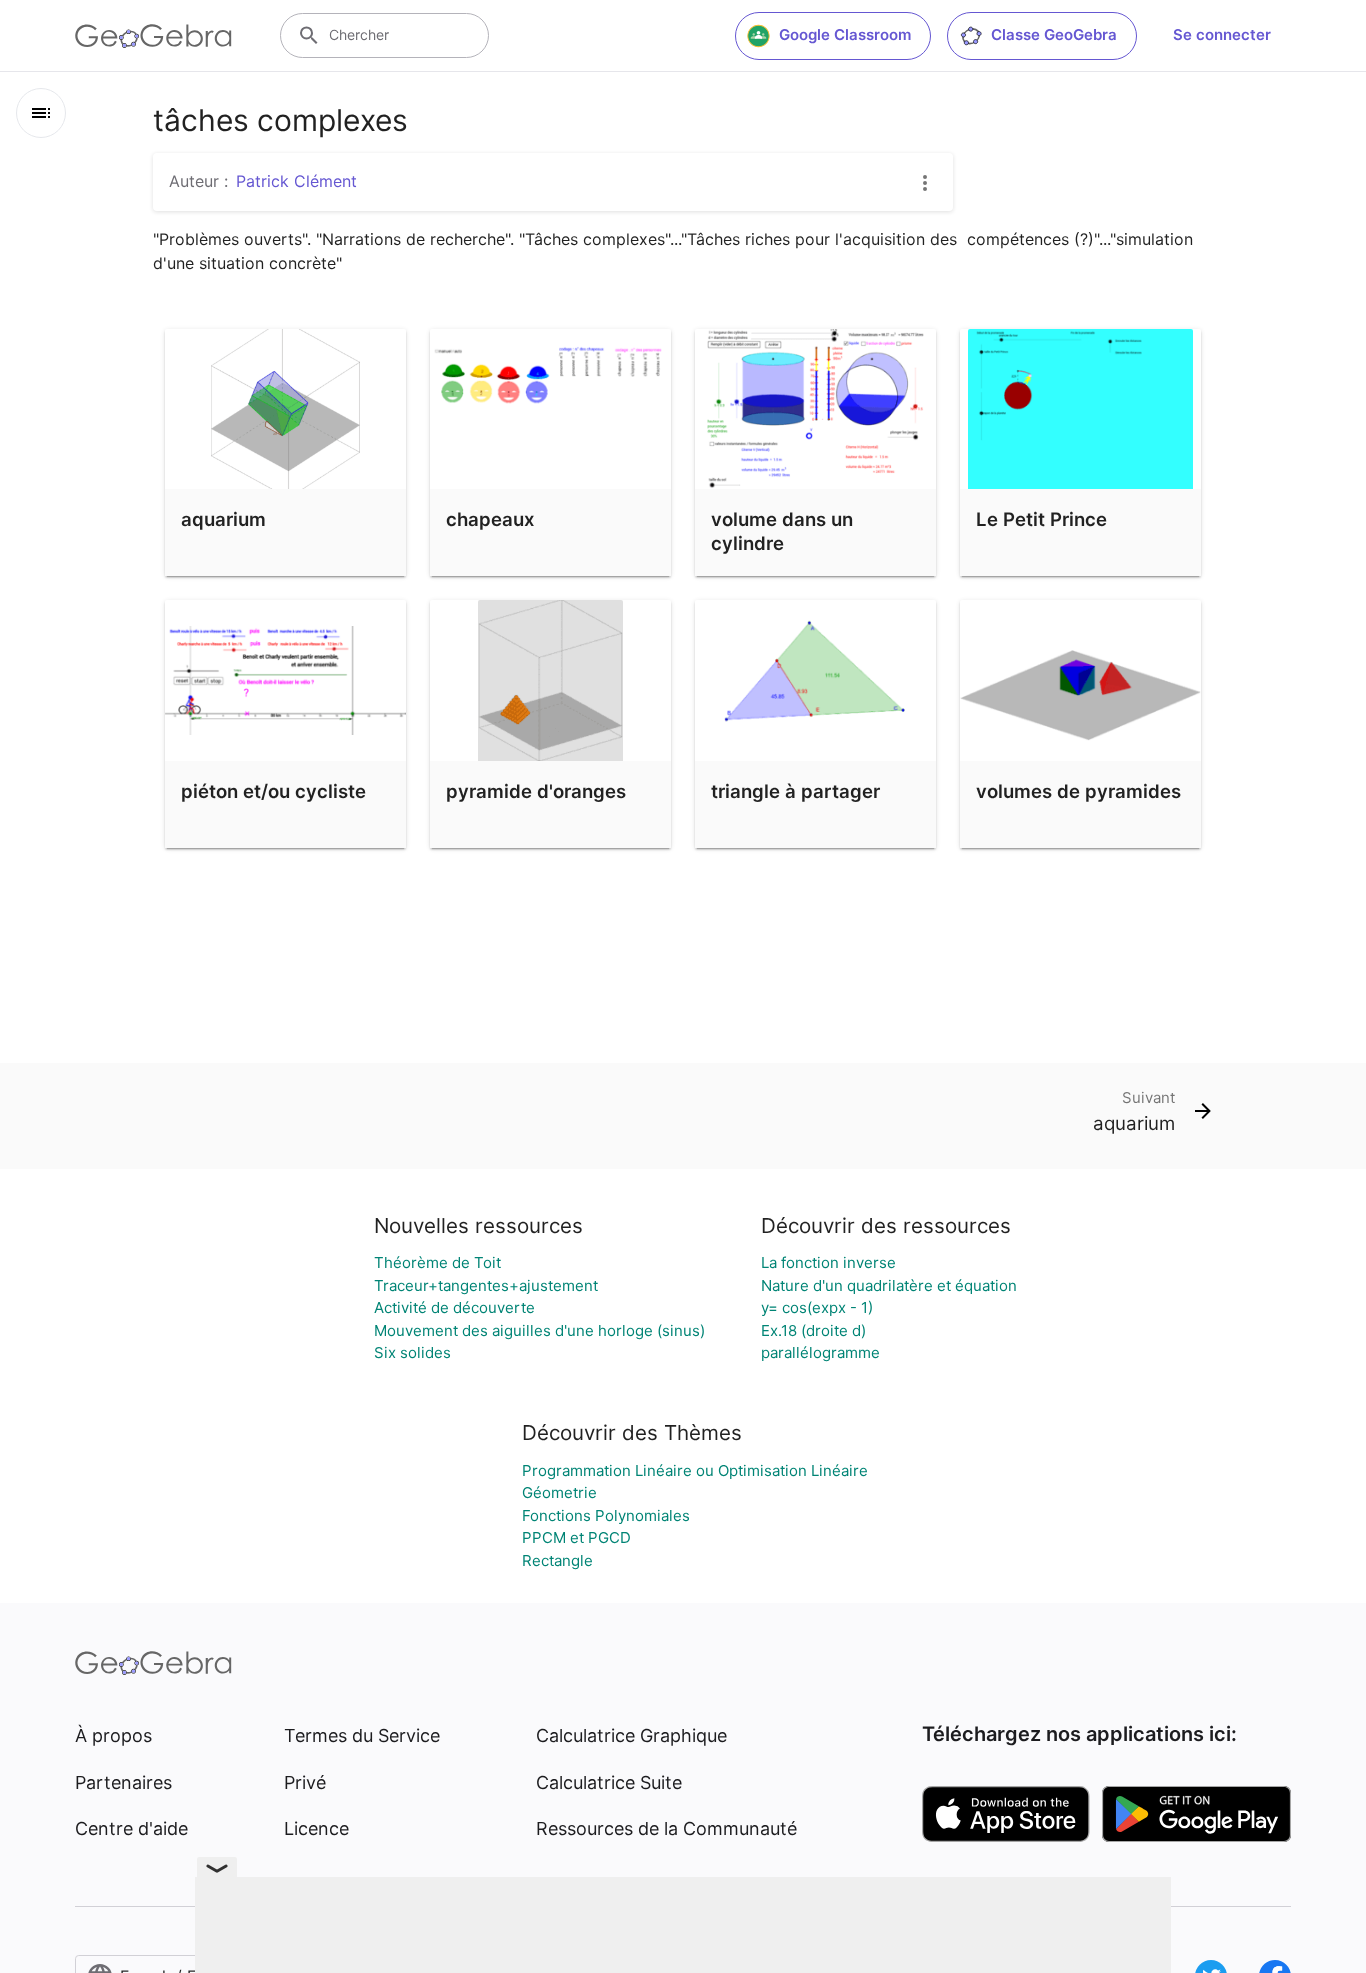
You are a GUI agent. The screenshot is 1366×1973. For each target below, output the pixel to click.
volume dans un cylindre (782, 531)
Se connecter (1222, 34)
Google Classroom (845, 34)
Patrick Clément (296, 181)
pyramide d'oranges (536, 791)
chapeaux (490, 519)
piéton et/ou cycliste (273, 791)
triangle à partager (795, 791)
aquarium (223, 519)
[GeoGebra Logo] (153, 36)
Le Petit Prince (1041, 519)
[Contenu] (41, 113)
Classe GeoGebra (1054, 34)
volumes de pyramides (1078, 791)
